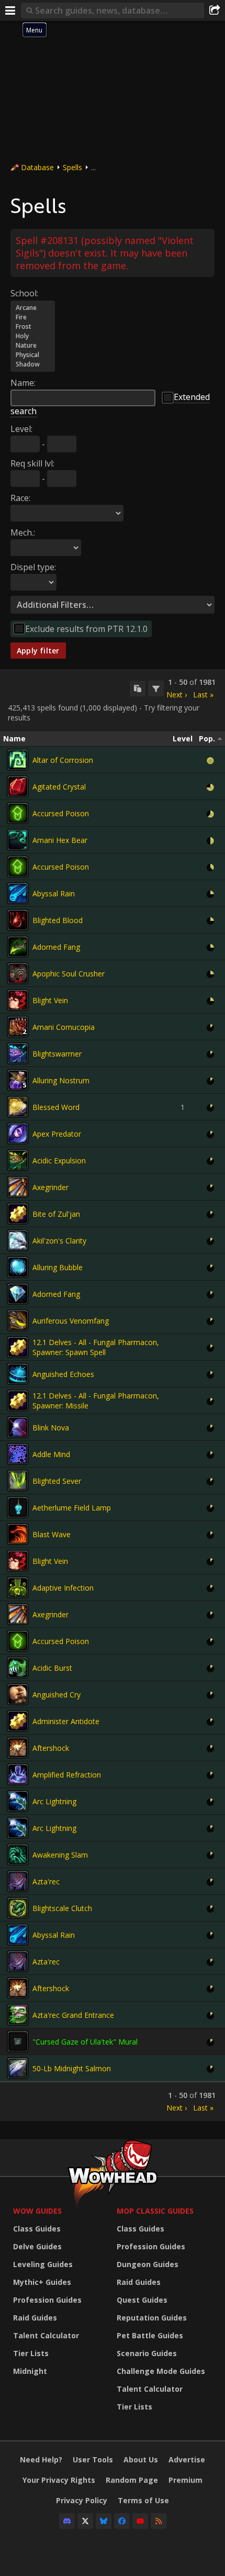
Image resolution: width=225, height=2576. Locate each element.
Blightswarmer (57, 1054)
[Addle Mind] (18, 1454)
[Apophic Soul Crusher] (18, 973)
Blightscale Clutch (62, 1908)
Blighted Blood (58, 920)
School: (24, 293)
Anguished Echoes (63, 1374)
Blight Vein (50, 1000)
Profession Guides (47, 2300)
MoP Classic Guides (155, 2211)
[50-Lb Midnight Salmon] (18, 2068)
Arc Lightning (54, 1801)
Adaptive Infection (63, 1588)
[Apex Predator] (18, 1134)
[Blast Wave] (18, 1534)
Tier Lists (31, 2353)
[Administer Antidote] (18, 1721)
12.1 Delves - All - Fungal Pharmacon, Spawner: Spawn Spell (96, 1347)
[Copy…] (138, 689)
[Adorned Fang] (18, 947)
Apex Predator (57, 1134)
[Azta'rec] (18, 1881)
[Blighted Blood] (18, 920)
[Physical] (33, 355)
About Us (141, 2460)
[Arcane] (33, 308)
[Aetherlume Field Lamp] (18, 1507)
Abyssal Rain (54, 893)
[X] (85, 2521)
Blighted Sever (57, 1481)
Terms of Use (143, 2500)
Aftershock (51, 1748)
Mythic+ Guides (42, 2282)
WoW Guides (37, 2211)
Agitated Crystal (59, 787)
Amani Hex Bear (60, 840)
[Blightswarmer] (18, 1053)
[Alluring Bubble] (18, 1267)
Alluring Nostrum (61, 1080)
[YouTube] (140, 2521)
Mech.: (23, 532)
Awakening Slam (60, 1855)
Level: (21, 429)
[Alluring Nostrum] (18, 1080)
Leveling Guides (43, 2264)
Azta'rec (46, 1881)
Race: (20, 498)
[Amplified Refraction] (18, 1774)
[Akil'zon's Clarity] (18, 1240)
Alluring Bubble (58, 1267)
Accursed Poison (61, 813)
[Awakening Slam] (18, 1855)
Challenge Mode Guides (161, 2371)
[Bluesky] (104, 2521)
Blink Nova (51, 1428)
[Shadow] (33, 364)
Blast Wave (52, 1534)
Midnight (30, 2371)
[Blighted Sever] (18, 1481)
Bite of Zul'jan (56, 1214)
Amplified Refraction (67, 1775)
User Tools (93, 2460)
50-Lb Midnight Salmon (72, 2068)
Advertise (187, 2460)
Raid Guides (35, 2318)
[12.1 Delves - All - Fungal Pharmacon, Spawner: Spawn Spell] (18, 1347)
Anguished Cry (57, 1695)
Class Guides (37, 2229)
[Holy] (33, 336)
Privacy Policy (82, 2500)
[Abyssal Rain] (18, 893)
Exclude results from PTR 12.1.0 (86, 629)
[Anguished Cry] (18, 1694)
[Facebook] (122, 2521)
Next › (177, 695)
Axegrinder (50, 1187)
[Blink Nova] (18, 1427)
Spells (72, 167)
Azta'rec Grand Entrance (73, 2015)
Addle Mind (51, 1454)
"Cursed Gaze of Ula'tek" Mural (85, 2042)
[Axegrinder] (18, 1187)
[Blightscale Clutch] (18, 1908)
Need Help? (41, 2460)
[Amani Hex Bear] (18, 840)
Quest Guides (142, 2300)
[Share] (215, 10)
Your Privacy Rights (59, 2480)
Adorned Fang (56, 947)
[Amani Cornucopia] (18, 1027)
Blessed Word (56, 1107)
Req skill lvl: (32, 463)
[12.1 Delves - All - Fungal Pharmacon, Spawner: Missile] (18, 1401)
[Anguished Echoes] (18, 1374)
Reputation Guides (152, 2318)
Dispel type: (33, 567)
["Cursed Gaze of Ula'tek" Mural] (18, 2041)
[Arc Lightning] (18, 1801)
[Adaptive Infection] (18, 1587)
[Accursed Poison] (18, 813)
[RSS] (159, 2521)
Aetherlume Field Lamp (72, 1508)
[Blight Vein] (18, 1000)
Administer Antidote (66, 1721)
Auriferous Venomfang (71, 1321)
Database (37, 167)
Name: (23, 383)
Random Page (132, 2480)
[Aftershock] (18, 1748)
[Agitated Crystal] (18, 786)
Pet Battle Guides (150, 2335)
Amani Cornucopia (64, 1027)
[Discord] (67, 2521)
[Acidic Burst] (18, 1668)
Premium (185, 2480)
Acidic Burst (52, 1668)
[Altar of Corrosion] (18, 760)
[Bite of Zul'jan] (18, 1214)
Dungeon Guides (148, 2264)
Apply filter (38, 651)
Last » (203, 695)
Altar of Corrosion (63, 760)
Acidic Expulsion (59, 1161)
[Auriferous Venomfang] (18, 1320)
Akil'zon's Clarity (59, 1241)
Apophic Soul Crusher (69, 974)
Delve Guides (37, 2246)
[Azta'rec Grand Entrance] (18, 2015)
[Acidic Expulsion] (18, 1160)
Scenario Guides (147, 2353)
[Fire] (33, 317)
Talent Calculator (46, 2335)
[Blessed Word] (18, 1107)
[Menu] (10, 10)
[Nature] (33, 346)
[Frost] (33, 327)
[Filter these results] (156, 689)
